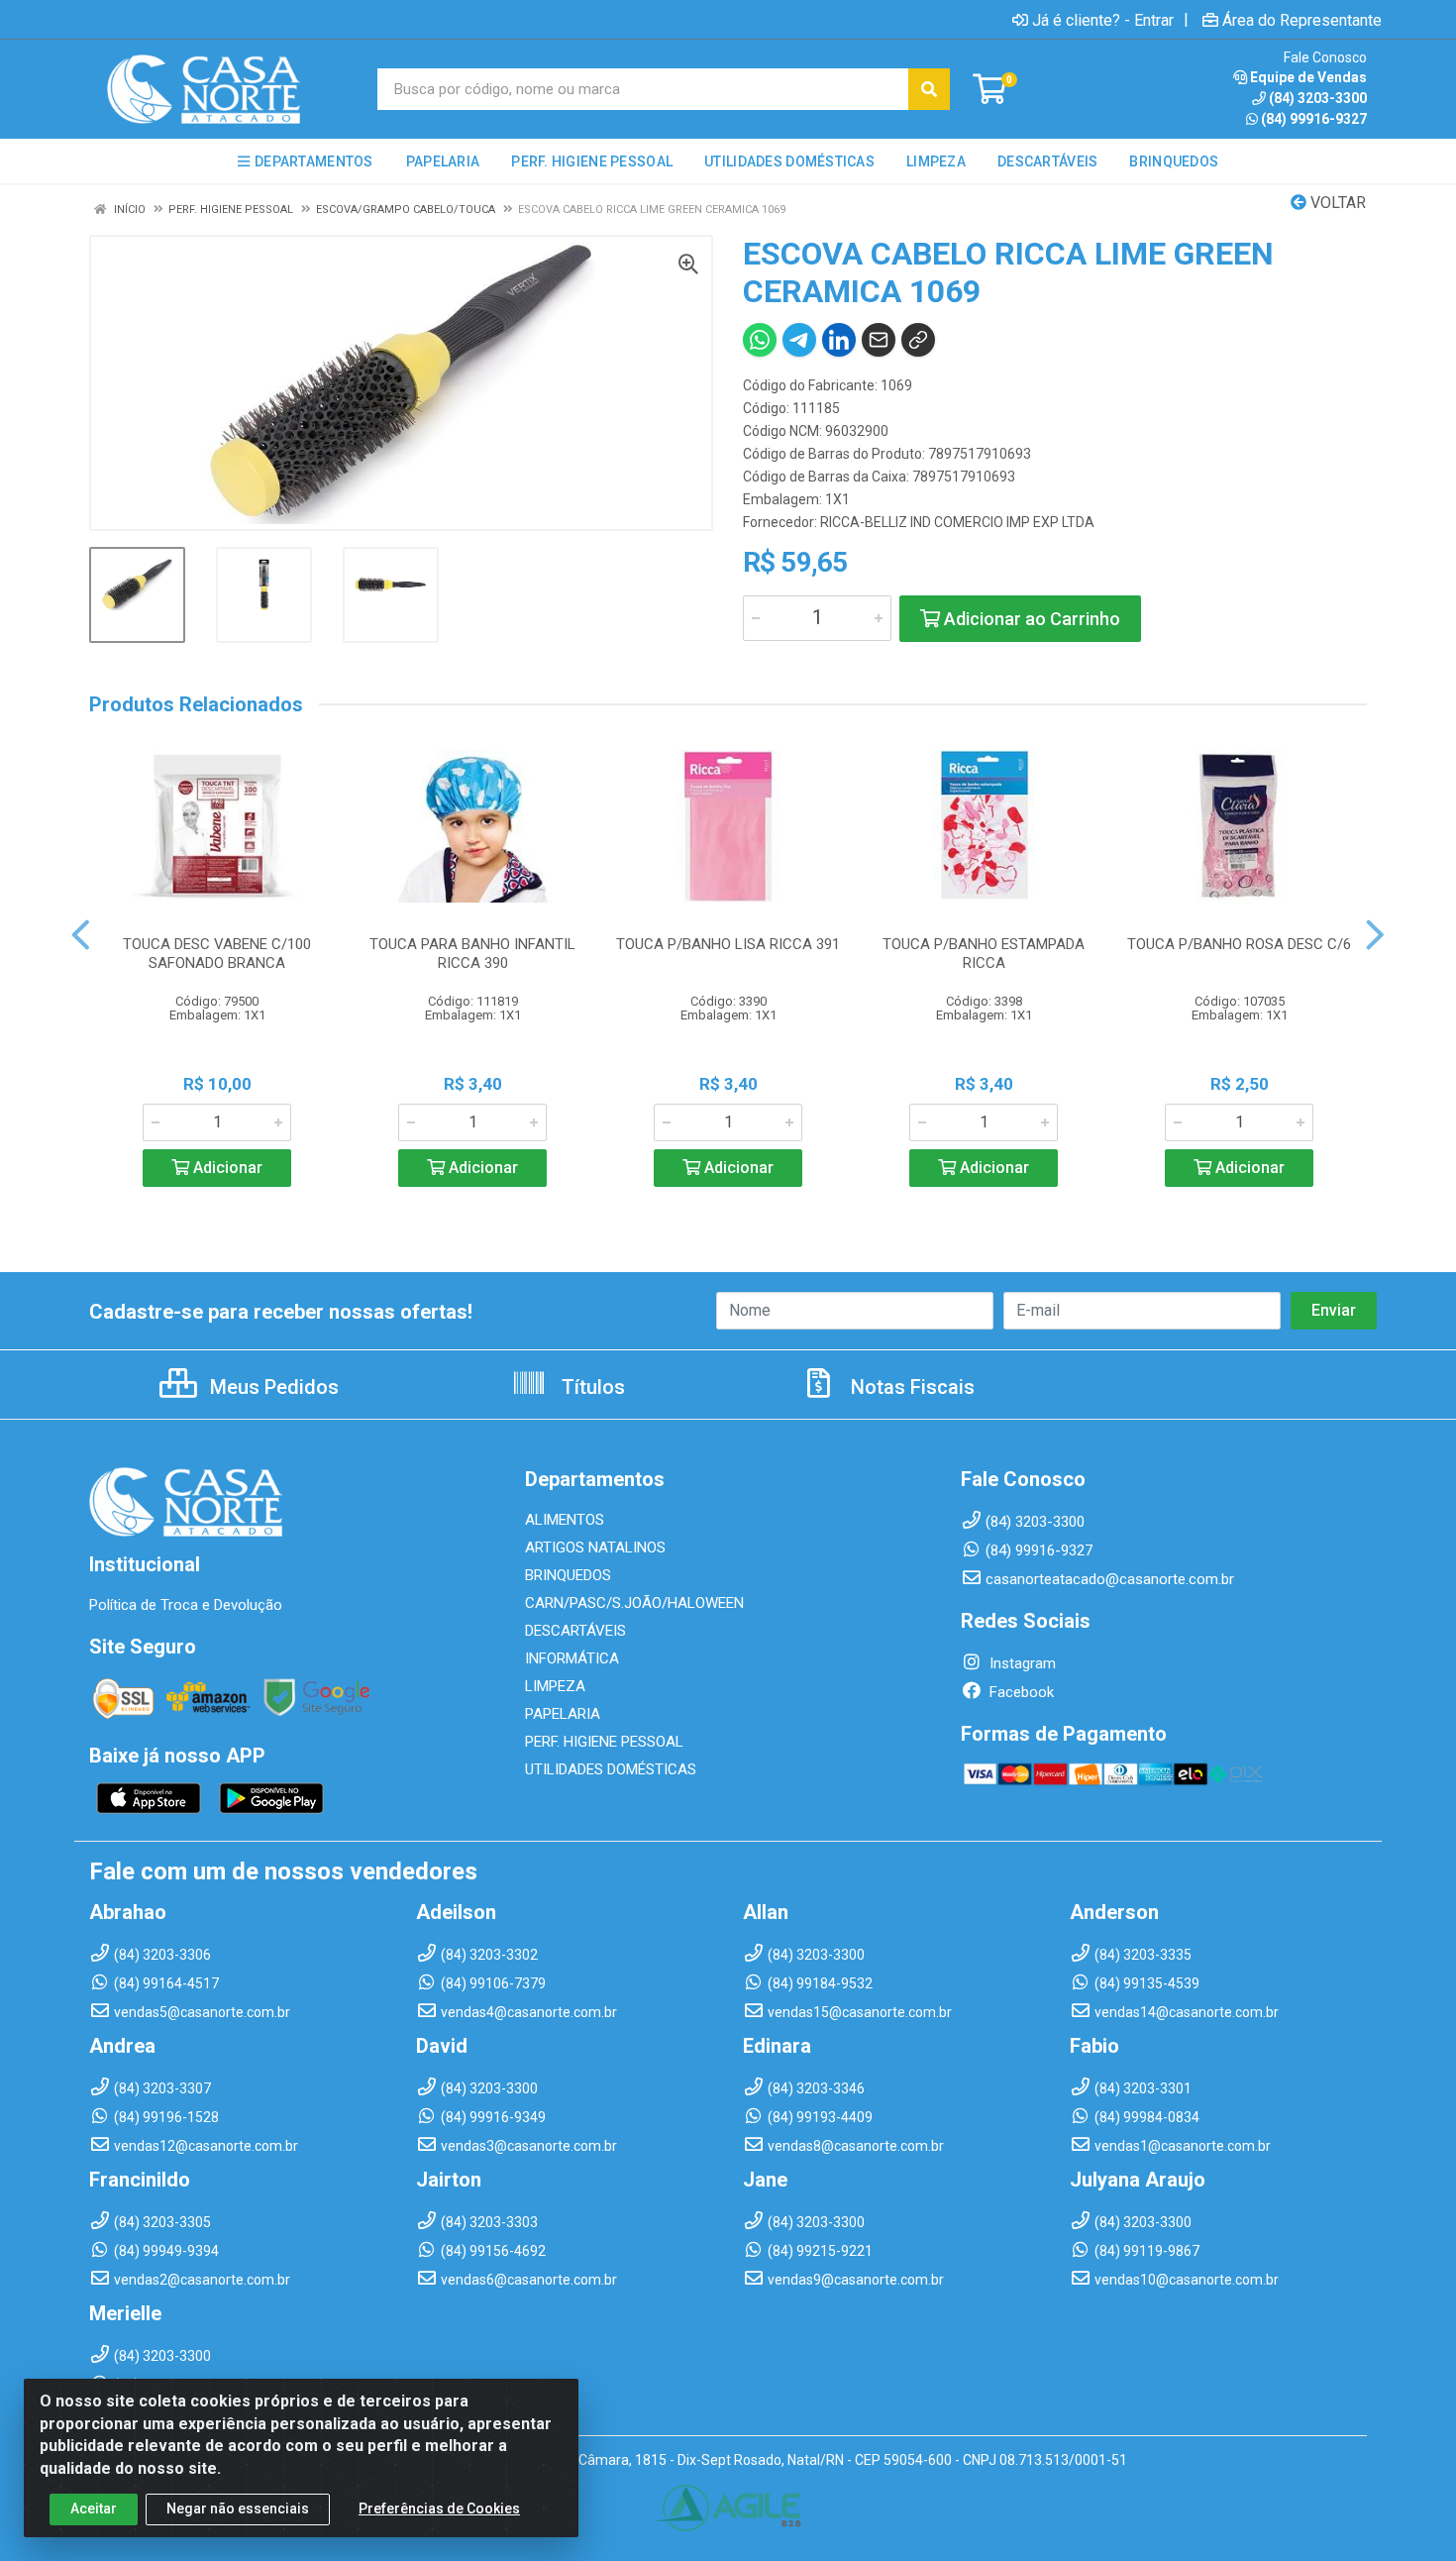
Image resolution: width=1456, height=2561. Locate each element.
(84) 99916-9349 (493, 2117)
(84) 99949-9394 (166, 2251)
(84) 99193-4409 (820, 2117)
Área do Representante (1302, 20)
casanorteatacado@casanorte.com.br (1110, 1579)
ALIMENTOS (565, 1520)
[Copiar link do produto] (918, 340)
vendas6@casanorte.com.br (529, 2280)
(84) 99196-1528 (166, 2117)
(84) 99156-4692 (493, 2251)
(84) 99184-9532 (820, 1983)
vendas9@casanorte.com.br (856, 2280)
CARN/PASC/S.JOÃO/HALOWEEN (634, 1603)
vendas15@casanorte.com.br (860, 2012)
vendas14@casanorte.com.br (1187, 2012)
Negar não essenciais (238, 2508)
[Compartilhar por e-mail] (879, 340)
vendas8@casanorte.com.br (856, 2146)
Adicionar (226, 1168)
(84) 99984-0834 (1147, 2117)
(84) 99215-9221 (820, 2251)
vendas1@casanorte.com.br (1183, 2146)
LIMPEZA (555, 1686)
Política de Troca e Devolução (186, 1605)
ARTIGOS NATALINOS (595, 1547)
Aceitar (94, 2508)
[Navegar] (81, 935)
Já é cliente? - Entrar (1103, 20)
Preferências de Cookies (439, 2508)
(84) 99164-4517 (166, 1983)
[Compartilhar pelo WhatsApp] (760, 340)
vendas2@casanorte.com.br (202, 2280)
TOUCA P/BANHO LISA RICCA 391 (728, 944)
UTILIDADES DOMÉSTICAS (611, 1769)
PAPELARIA (563, 1714)
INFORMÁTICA (572, 1658)
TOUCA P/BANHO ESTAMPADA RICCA (984, 954)
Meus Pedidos (272, 1387)
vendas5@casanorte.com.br (202, 2012)
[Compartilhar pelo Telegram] (799, 340)
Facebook (1020, 1692)
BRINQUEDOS (568, 1575)
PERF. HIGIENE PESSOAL (604, 1742)
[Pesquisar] (929, 89)
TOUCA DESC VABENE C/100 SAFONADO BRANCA (217, 954)
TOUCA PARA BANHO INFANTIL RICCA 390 (472, 954)
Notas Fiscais (910, 1387)
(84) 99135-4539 (1147, 1983)
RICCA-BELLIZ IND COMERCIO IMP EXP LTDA (957, 522)
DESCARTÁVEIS (575, 1631)
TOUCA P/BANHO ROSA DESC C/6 (1239, 944)
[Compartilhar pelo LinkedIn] (839, 340)
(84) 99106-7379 (493, 1983)
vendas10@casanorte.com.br (1187, 2280)
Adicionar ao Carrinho (1030, 619)
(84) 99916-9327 (1314, 119)
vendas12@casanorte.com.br (206, 2146)
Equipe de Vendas (1308, 77)
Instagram (1021, 1663)
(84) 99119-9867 (1147, 2251)
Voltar (1336, 203)
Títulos (591, 1387)
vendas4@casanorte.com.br (529, 2012)
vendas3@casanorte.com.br (529, 2146)
